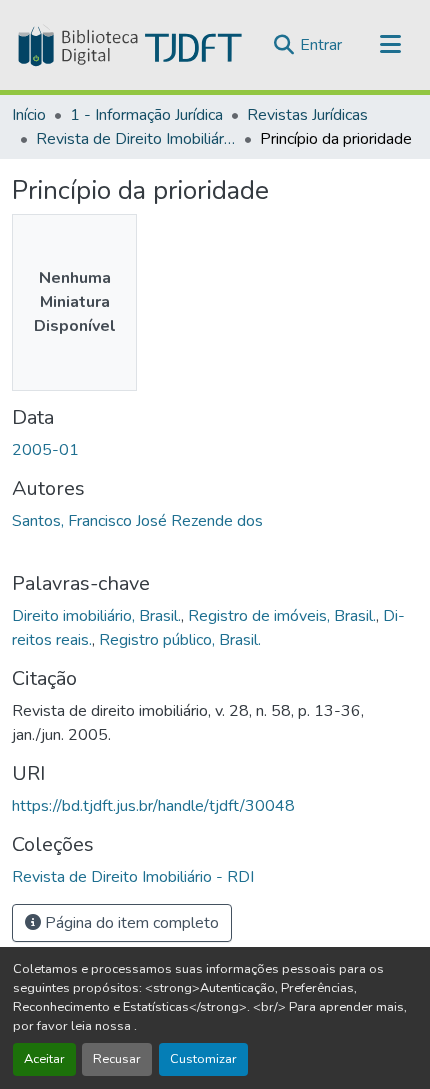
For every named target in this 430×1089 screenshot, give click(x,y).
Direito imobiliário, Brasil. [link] (96, 616)
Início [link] (29, 115)
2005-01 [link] (45, 450)
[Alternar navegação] (390, 45)
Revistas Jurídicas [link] (307, 115)
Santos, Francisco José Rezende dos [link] (137, 521)
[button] (128, 45)
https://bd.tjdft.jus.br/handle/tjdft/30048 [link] (153, 806)
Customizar (203, 1059)
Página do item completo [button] (130, 923)
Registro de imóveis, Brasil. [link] (282, 616)
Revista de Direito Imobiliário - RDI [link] (136, 139)
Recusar (117, 1059)
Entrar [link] (321, 45)
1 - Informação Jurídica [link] (146, 115)
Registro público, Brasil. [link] (180, 640)
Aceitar (44, 1059)
